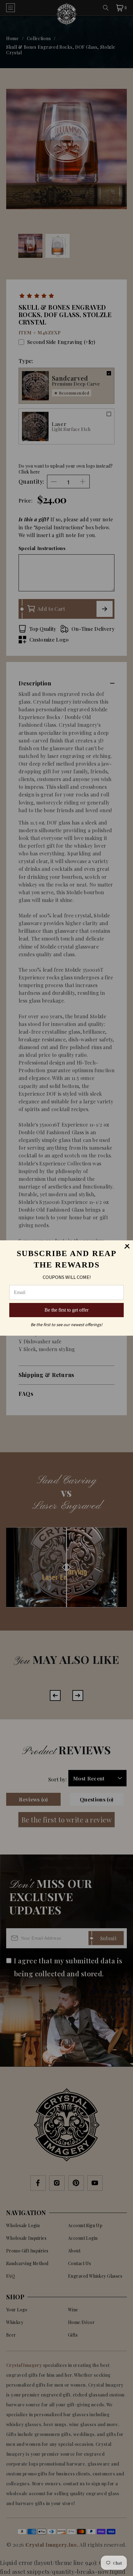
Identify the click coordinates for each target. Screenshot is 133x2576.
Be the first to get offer (66, 1310)
